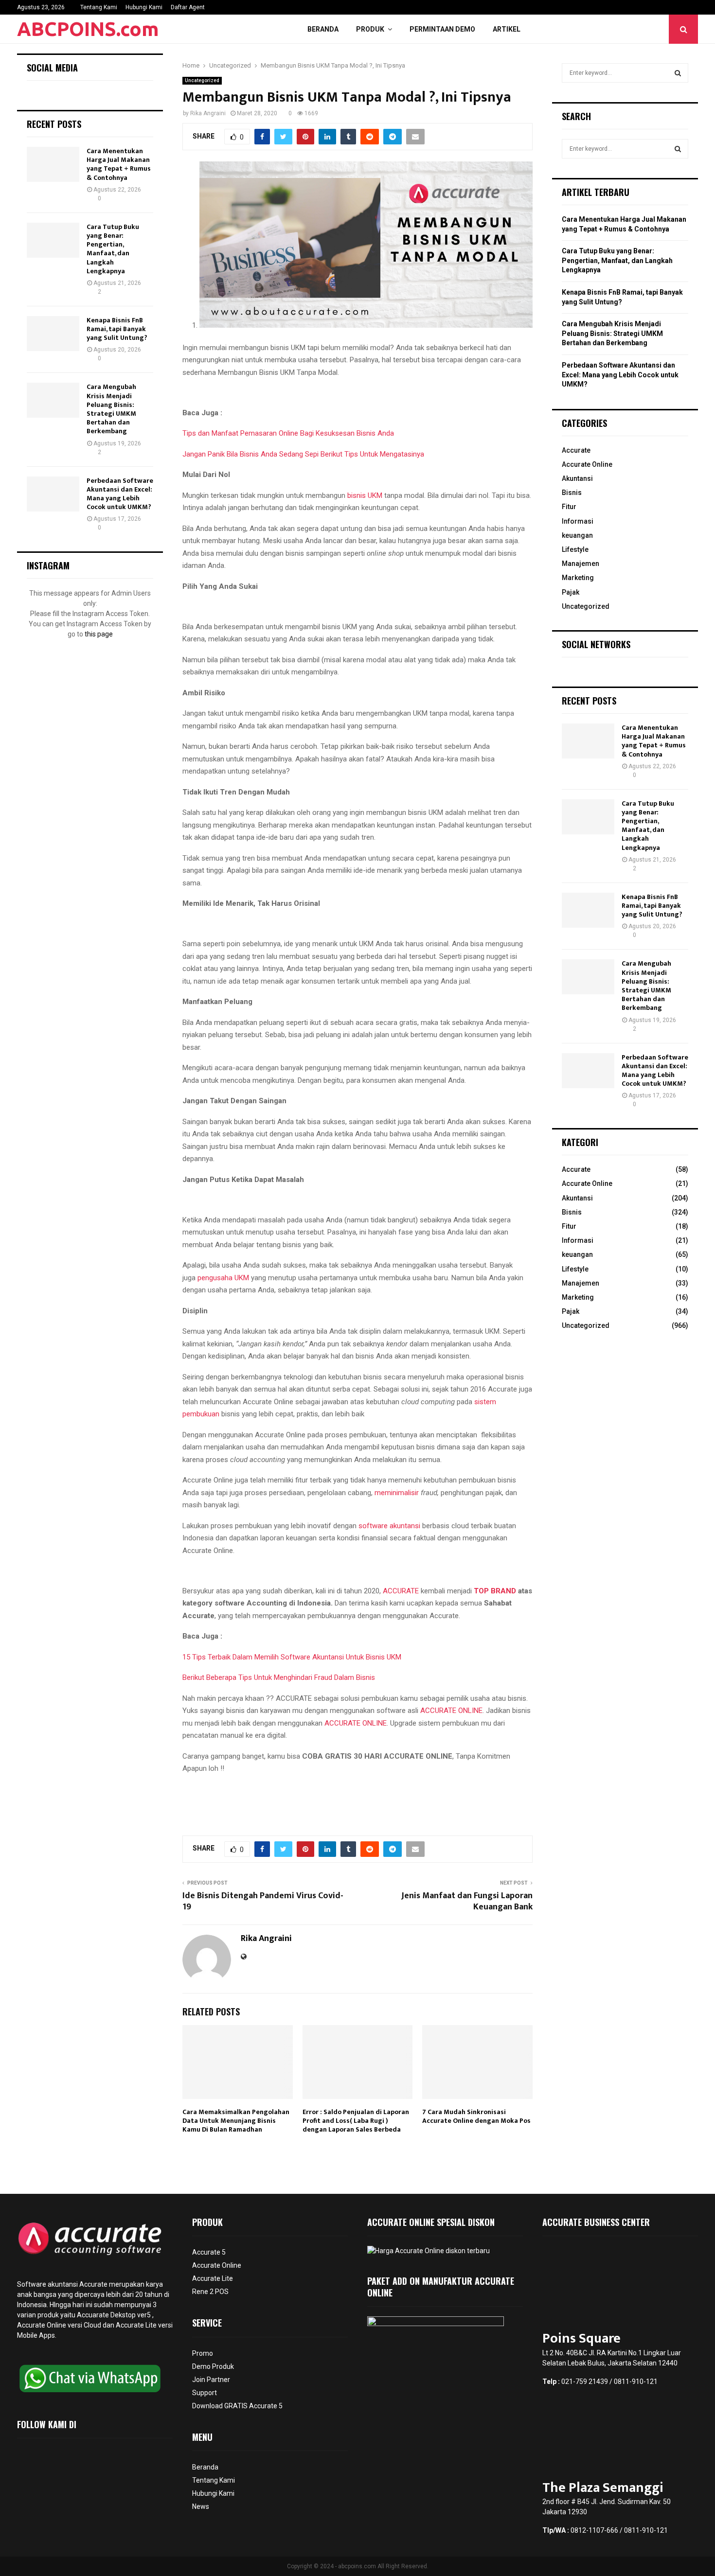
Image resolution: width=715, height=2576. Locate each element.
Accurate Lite (213, 2278)
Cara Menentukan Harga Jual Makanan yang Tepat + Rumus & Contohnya (119, 164)
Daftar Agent (188, 7)
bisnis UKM (365, 495)
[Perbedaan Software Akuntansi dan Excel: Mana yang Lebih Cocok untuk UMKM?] (53, 494)
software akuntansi (389, 1526)
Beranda (323, 29)
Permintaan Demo (442, 29)
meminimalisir (398, 1493)
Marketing (578, 578)
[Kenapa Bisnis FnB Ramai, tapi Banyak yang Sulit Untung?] (53, 334)
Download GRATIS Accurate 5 (237, 2406)
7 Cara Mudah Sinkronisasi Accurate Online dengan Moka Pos (476, 2116)
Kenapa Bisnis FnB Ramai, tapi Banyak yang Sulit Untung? (117, 329)
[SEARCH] (678, 73)
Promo (203, 2353)
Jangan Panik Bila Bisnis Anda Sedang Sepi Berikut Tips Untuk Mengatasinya (303, 454)
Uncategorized (202, 80)
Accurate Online (587, 464)
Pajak (571, 592)
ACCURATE (401, 1591)
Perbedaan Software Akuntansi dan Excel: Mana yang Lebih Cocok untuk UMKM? (120, 494)
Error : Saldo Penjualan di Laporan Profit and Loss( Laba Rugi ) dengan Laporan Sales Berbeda (356, 2121)
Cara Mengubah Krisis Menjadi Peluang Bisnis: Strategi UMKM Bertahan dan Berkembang (111, 409)
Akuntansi (577, 478)
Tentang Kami (99, 7)
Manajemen (581, 564)
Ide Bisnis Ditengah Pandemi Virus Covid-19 (263, 1902)
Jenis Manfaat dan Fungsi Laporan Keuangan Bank (467, 1902)
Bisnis (572, 493)
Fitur (569, 507)
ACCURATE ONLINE (451, 1711)
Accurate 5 (209, 2252)
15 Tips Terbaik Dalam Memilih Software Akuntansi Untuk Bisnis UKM (292, 1657)
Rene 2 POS (210, 2292)
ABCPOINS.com (88, 29)
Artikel (507, 29)
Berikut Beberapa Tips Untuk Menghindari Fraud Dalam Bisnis (279, 1677)
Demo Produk (213, 2366)
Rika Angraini (208, 113)
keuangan (577, 535)
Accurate (576, 450)
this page (99, 634)
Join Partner (211, 2380)
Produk (370, 29)
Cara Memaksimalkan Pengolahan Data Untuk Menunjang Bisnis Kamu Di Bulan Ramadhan (236, 2121)
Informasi (578, 521)
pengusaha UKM (223, 1278)
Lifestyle (575, 549)
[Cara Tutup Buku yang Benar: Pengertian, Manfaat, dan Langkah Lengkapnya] (53, 240)
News (201, 2506)
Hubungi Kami (144, 7)
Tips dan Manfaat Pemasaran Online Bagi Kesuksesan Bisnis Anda (288, 433)
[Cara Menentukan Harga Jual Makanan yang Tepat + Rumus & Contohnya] (53, 164)
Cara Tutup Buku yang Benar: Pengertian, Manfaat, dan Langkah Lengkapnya (113, 249)
